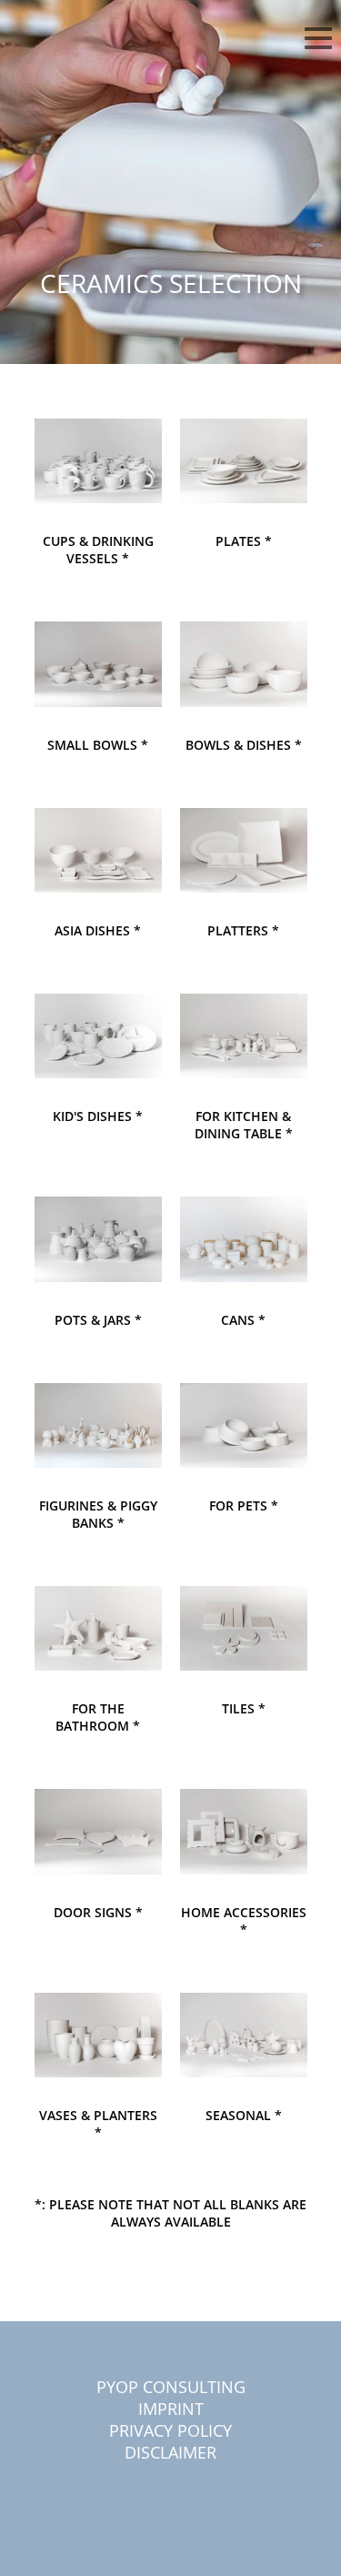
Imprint (171, 2409)
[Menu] (318, 41)
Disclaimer (170, 2452)
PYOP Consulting (171, 2387)
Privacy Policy (170, 2430)
